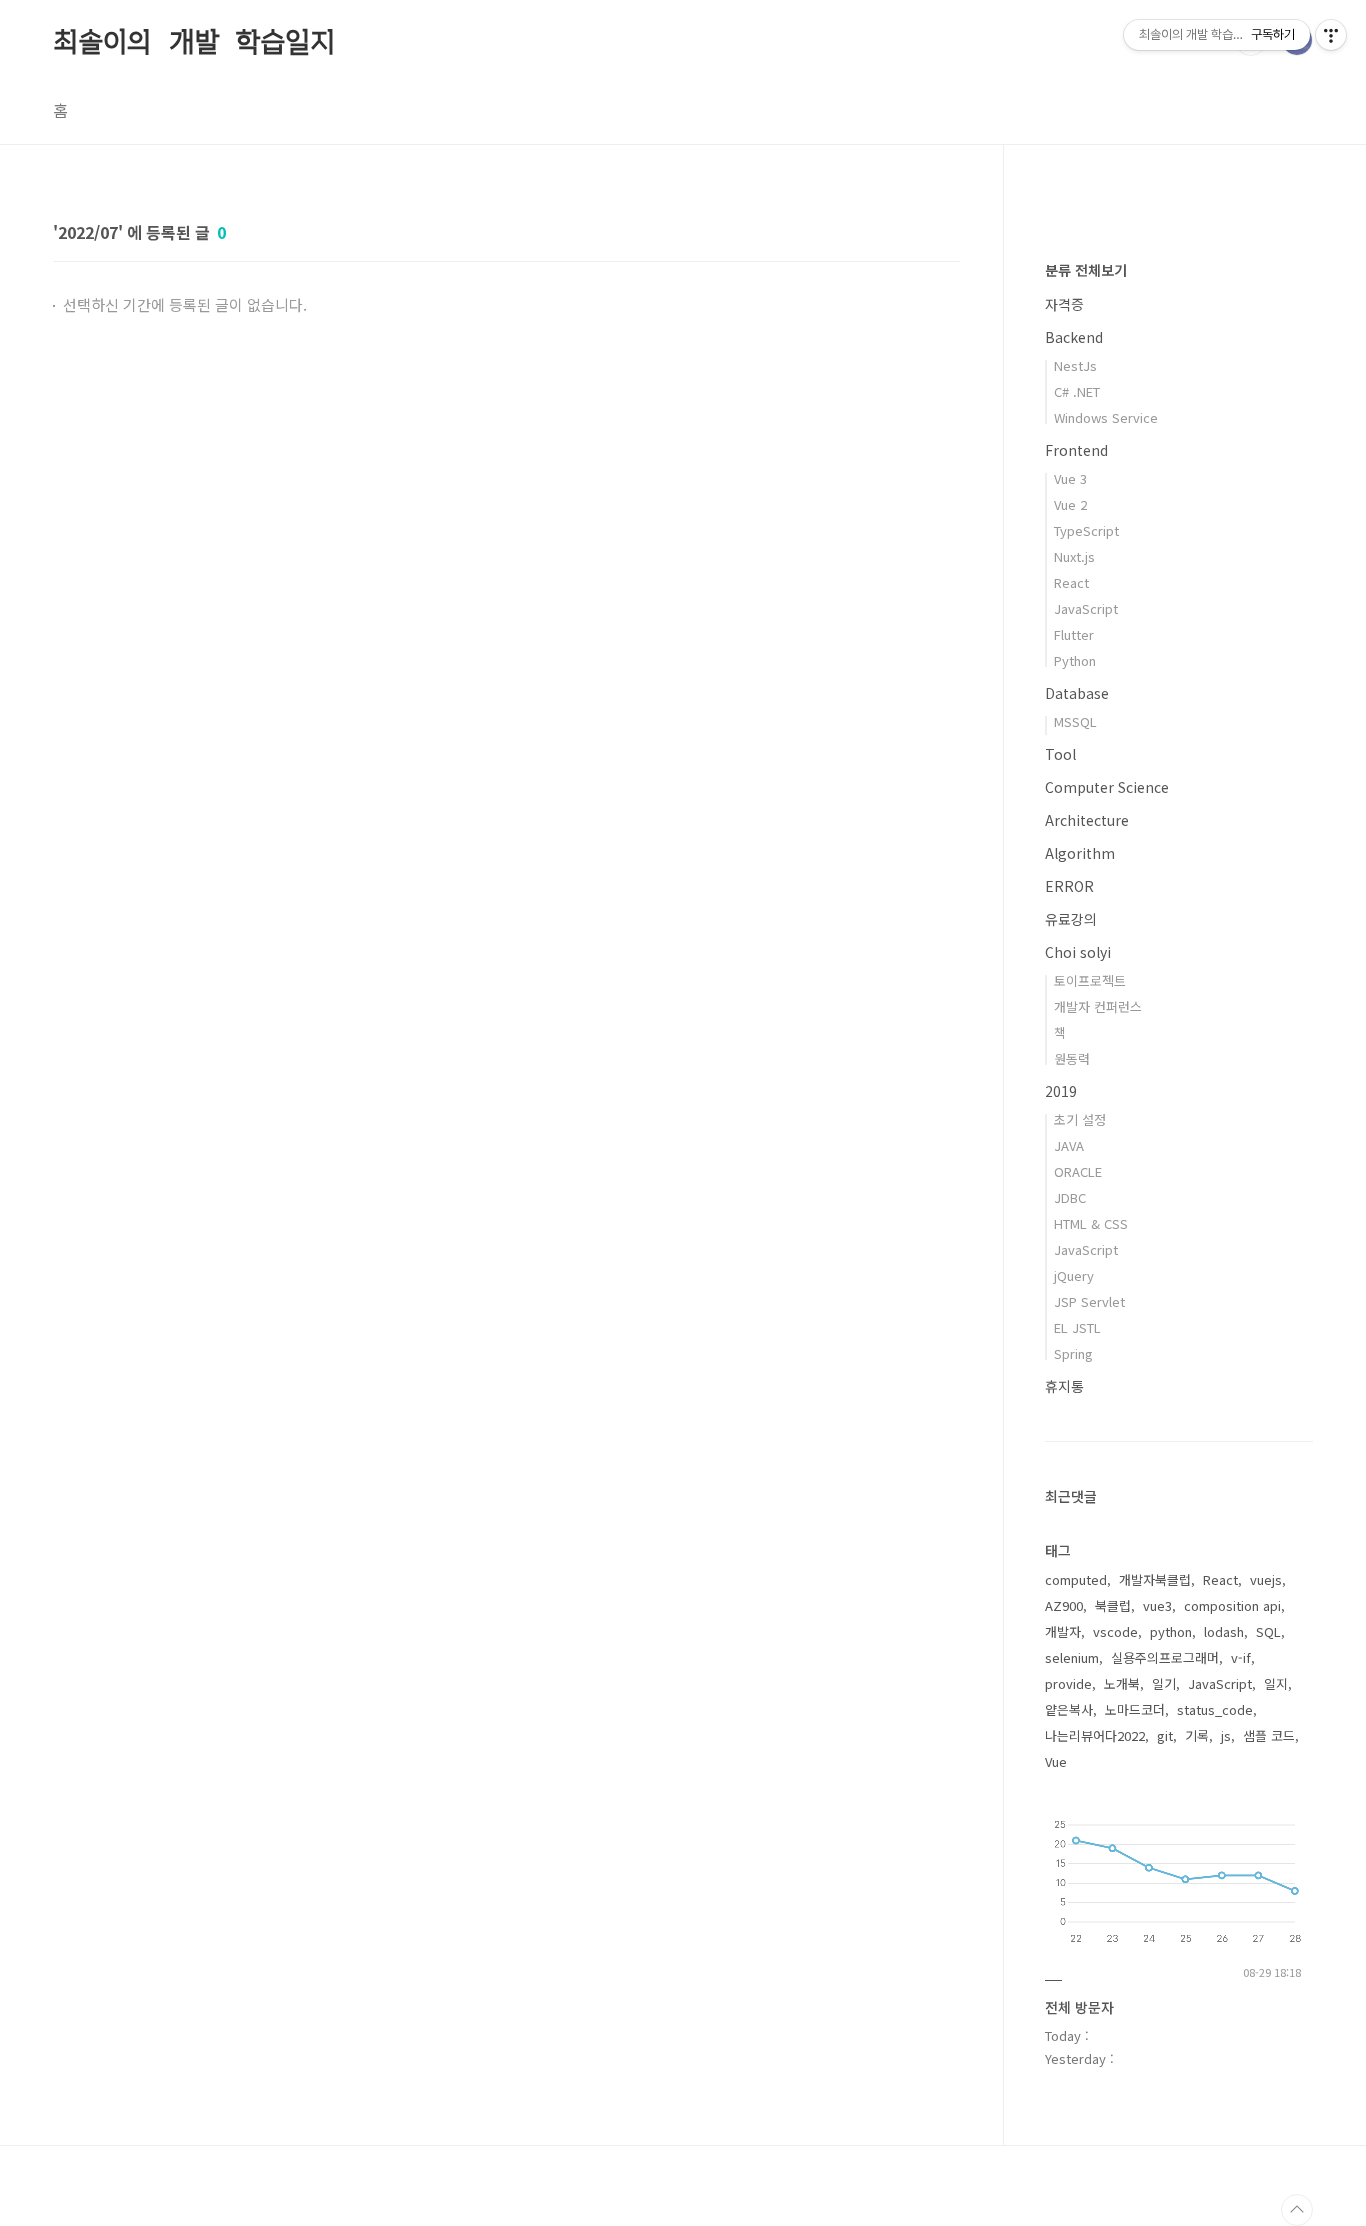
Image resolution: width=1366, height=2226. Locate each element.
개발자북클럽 (1155, 1579)
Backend (1074, 337)
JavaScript (1086, 608)
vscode (1115, 1631)
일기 (1164, 1683)
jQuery (1074, 1275)
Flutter (1074, 634)
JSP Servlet (1089, 1301)
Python (1075, 660)
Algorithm (1080, 853)
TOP (1297, 2210)
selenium (1072, 1657)
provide (1068, 1683)
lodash (1224, 1631)
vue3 (1157, 1605)
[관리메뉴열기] (1331, 35)
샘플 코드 (1269, 1735)
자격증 (1064, 304)
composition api (1232, 1605)
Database (1077, 693)
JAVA (1069, 1145)
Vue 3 (1070, 478)
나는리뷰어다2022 (1095, 1735)
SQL (1268, 1631)
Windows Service (1106, 417)
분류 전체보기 (1086, 270)
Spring (1073, 1353)
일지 (1276, 1683)
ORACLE (1078, 1171)
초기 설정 (1080, 1119)
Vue (1056, 1761)
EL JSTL (1077, 1327)
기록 (1197, 1735)
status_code (1215, 1709)
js (1226, 1735)
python (1171, 1631)
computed (1076, 1579)
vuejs (1266, 1579)
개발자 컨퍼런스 (1098, 1006)
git (1165, 1735)
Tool (1060, 754)
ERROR (1069, 886)
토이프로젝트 (1090, 980)
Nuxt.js (1074, 556)
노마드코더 (1135, 1709)
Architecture (1087, 820)
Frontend (1076, 450)
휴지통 (1064, 1386)
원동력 (1072, 1058)
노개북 (1122, 1683)
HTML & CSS (1091, 1223)
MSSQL (1075, 721)
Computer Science (1107, 787)
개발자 (1063, 1631)
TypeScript (1086, 530)
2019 (1061, 1091)
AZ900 (1064, 1605)
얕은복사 (1069, 1709)
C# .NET (1077, 391)
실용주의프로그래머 (1165, 1657)
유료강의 (1071, 919)
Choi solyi (1078, 952)
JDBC (1070, 1197)
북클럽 (1113, 1605)
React (1071, 582)
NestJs (1075, 365)
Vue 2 (1070, 504)
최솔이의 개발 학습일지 (194, 39)
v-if (1241, 1657)
